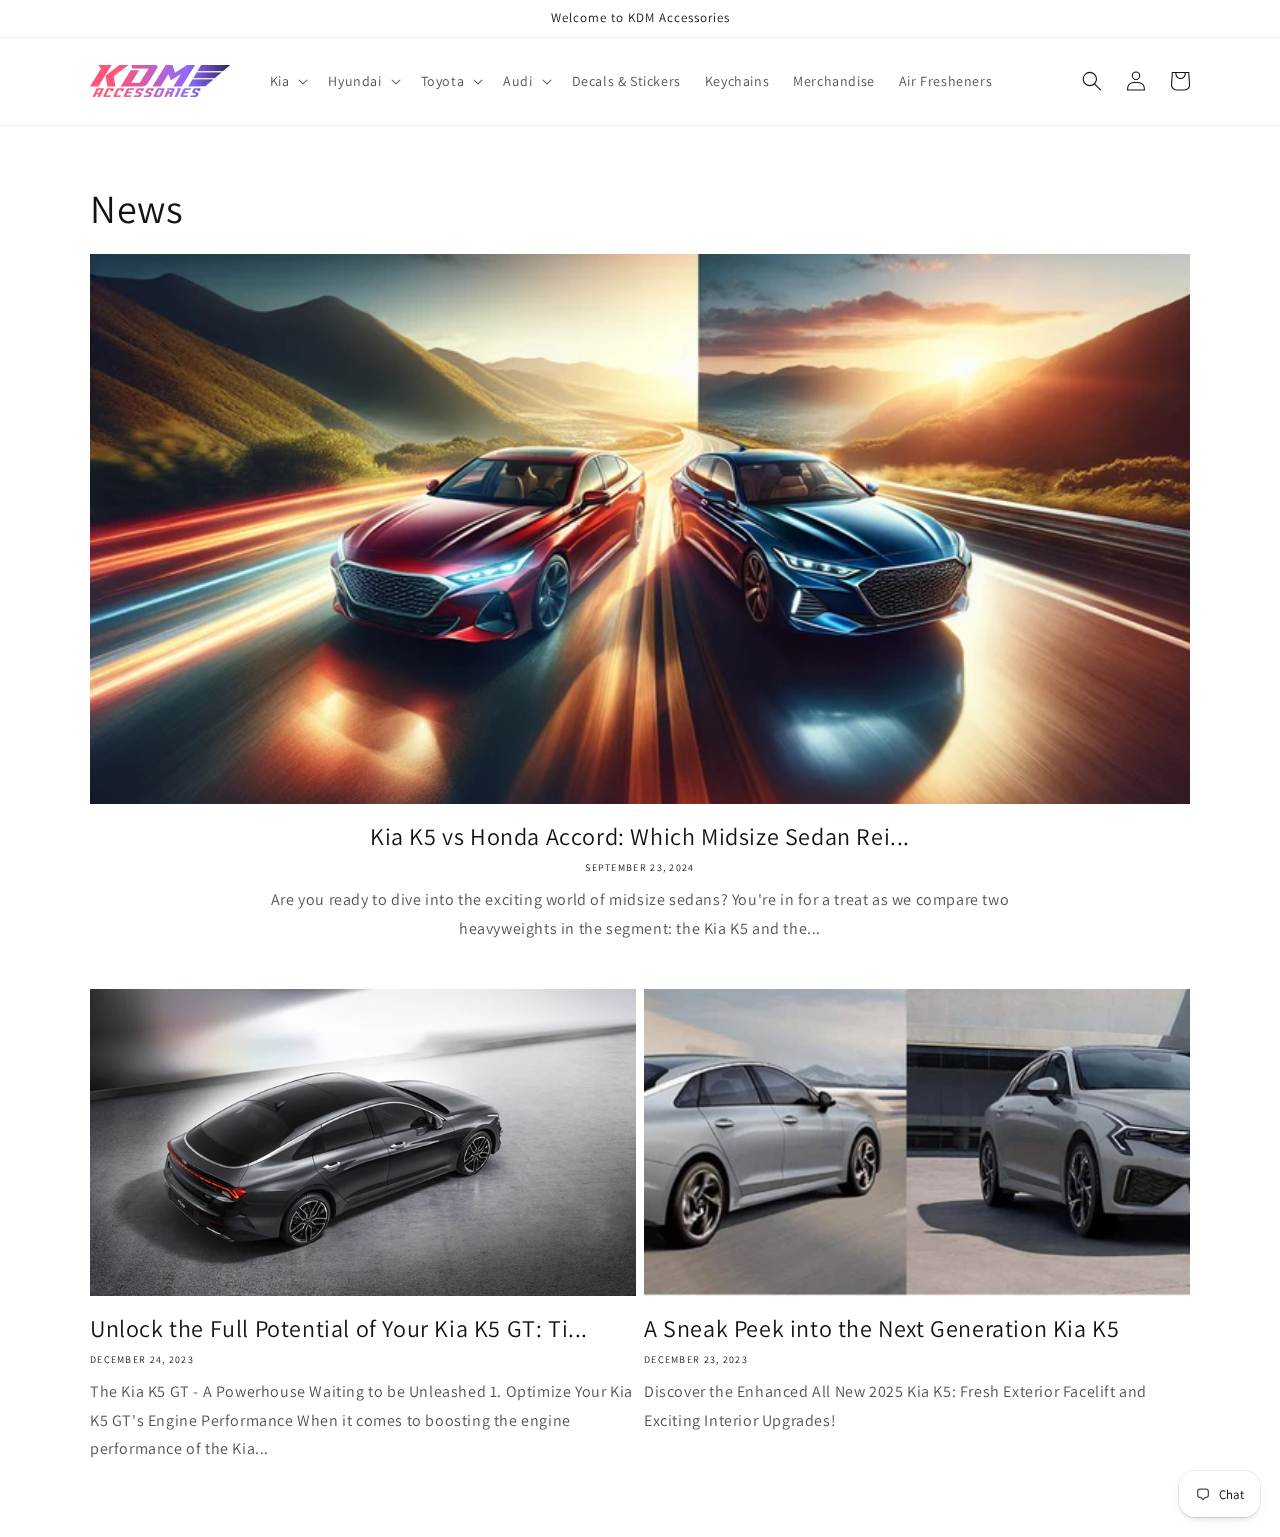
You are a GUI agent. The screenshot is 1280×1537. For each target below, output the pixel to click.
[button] (287, 81)
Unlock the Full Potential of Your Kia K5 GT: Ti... (339, 1328)
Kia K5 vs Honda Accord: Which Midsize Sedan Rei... (640, 836)
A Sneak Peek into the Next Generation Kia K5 (881, 1328)
